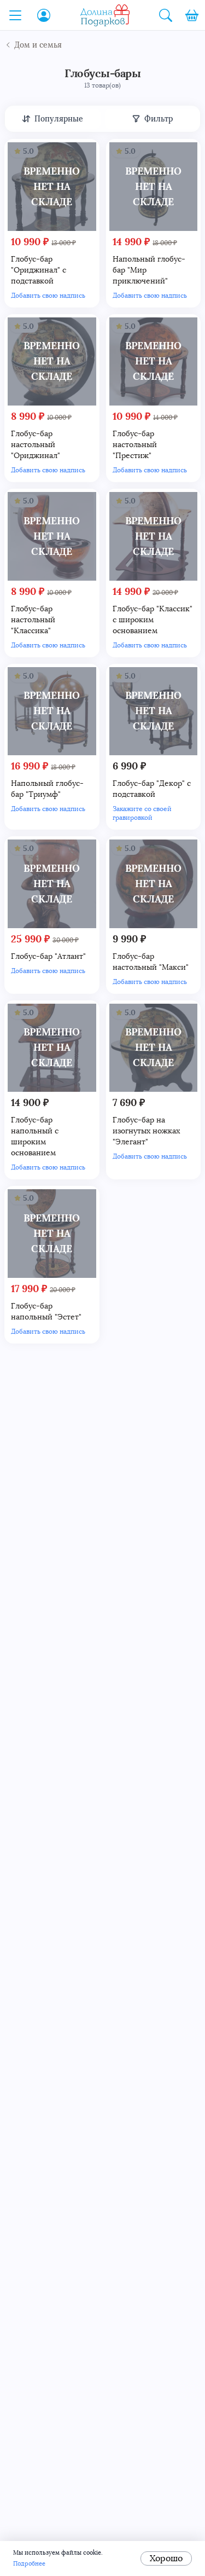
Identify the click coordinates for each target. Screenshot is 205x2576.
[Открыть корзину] (192, 15)
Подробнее (29, 2564)
